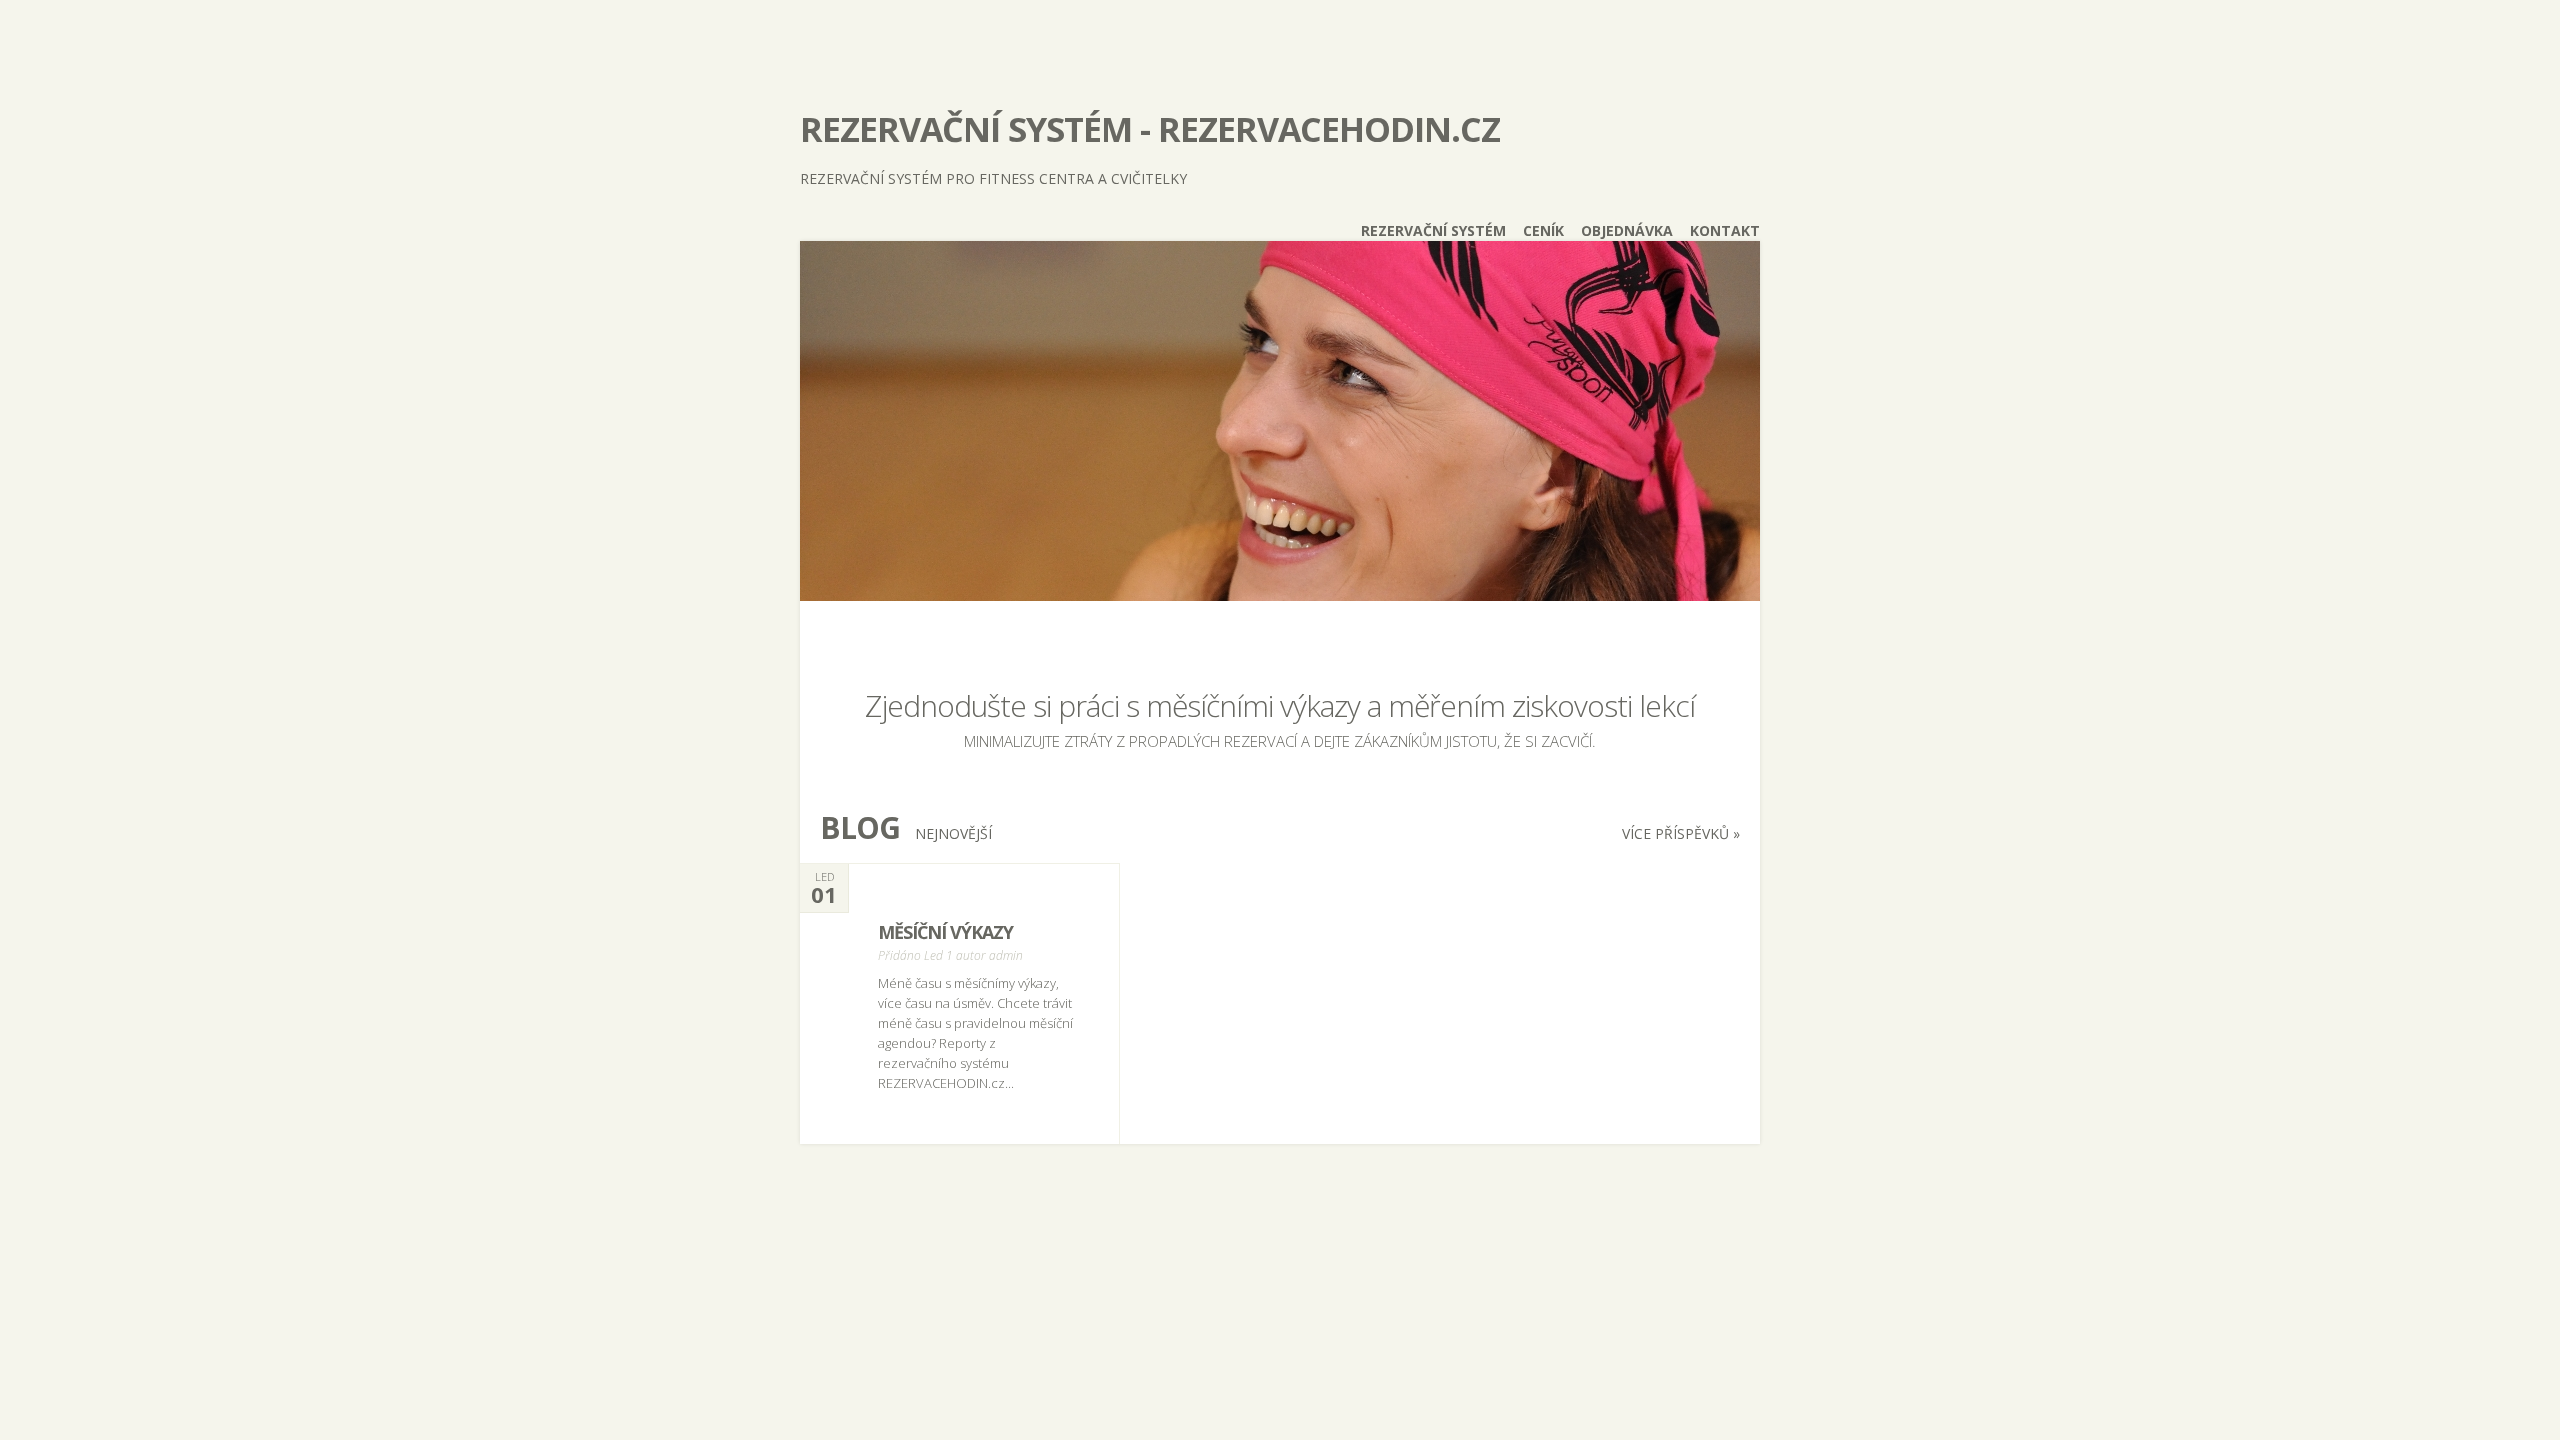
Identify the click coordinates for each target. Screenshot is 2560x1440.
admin (1006, 955)
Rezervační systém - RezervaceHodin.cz (1150, 129)
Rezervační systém (1433, 230)
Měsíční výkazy (945, 932)
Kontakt (1725, 230)
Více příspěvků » (1681, 833)
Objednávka (1627, 230)
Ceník (1543, 230)
